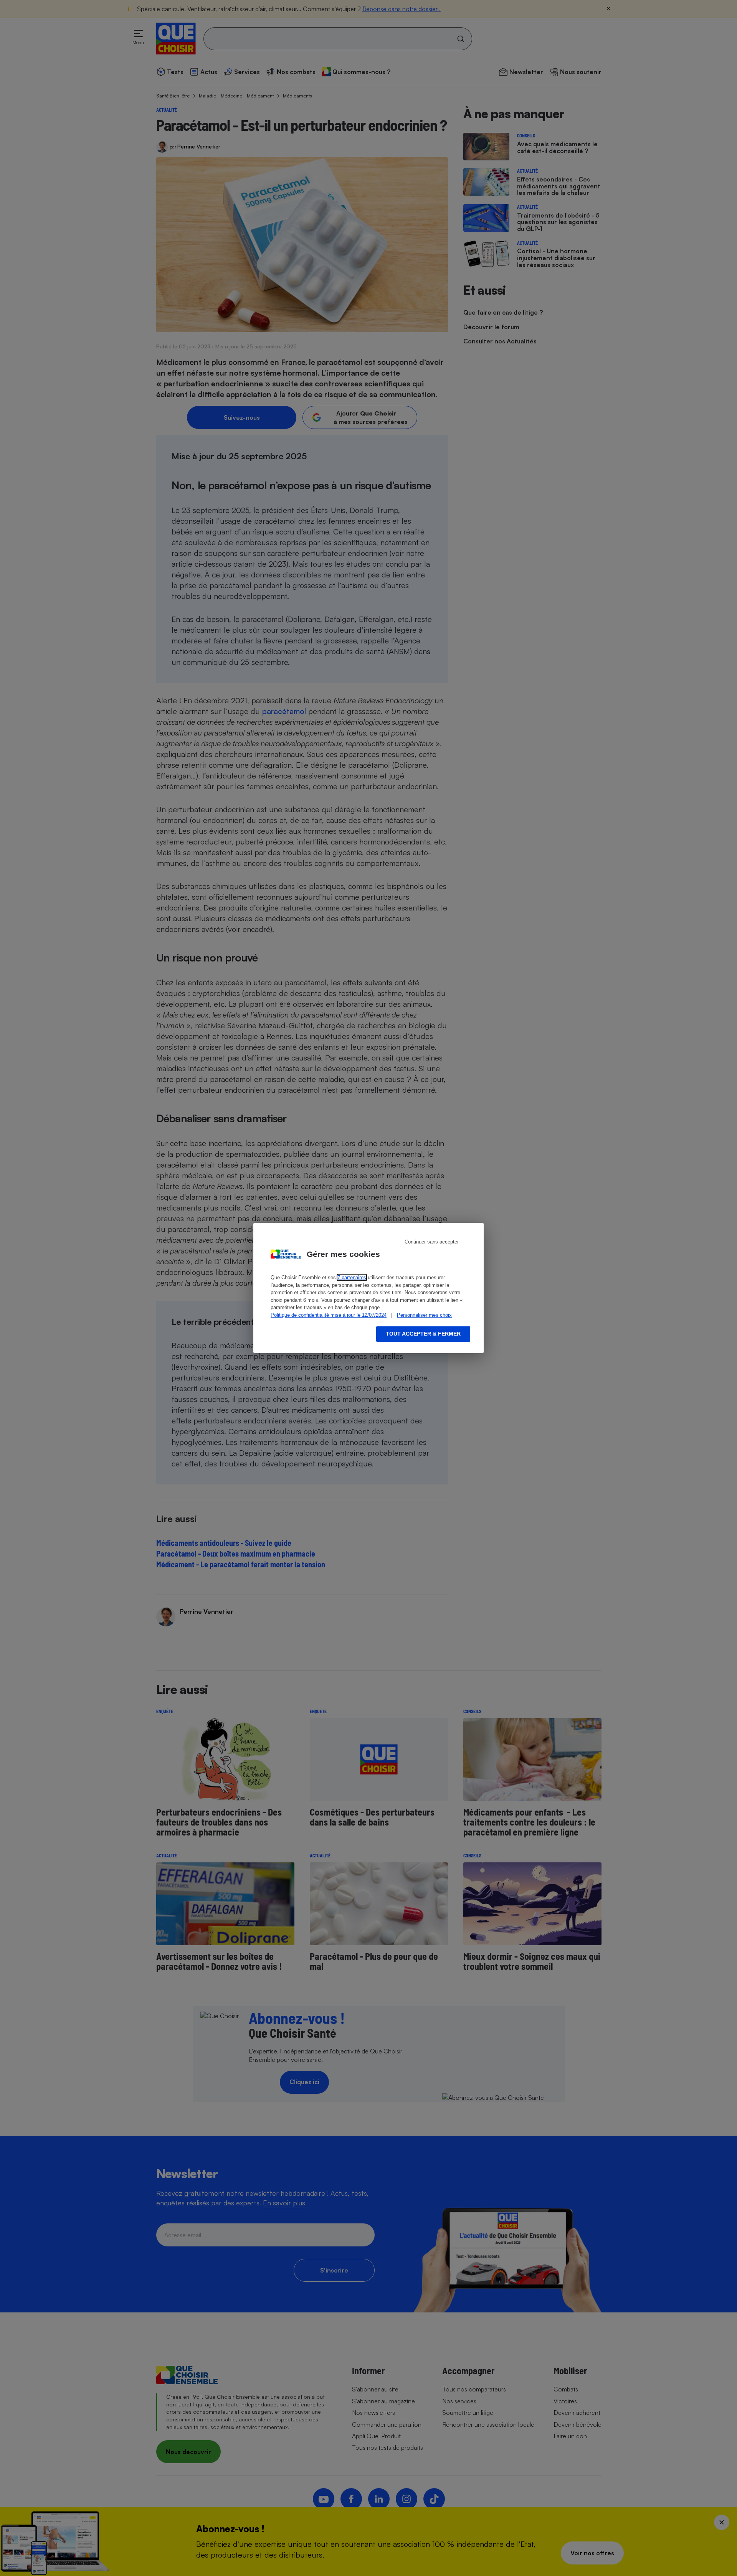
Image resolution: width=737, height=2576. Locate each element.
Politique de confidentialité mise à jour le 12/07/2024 (329, 1315)
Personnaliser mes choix (424, 1315)
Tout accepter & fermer (423, 1334)
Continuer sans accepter (432, 1242)
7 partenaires (352, 1277)
